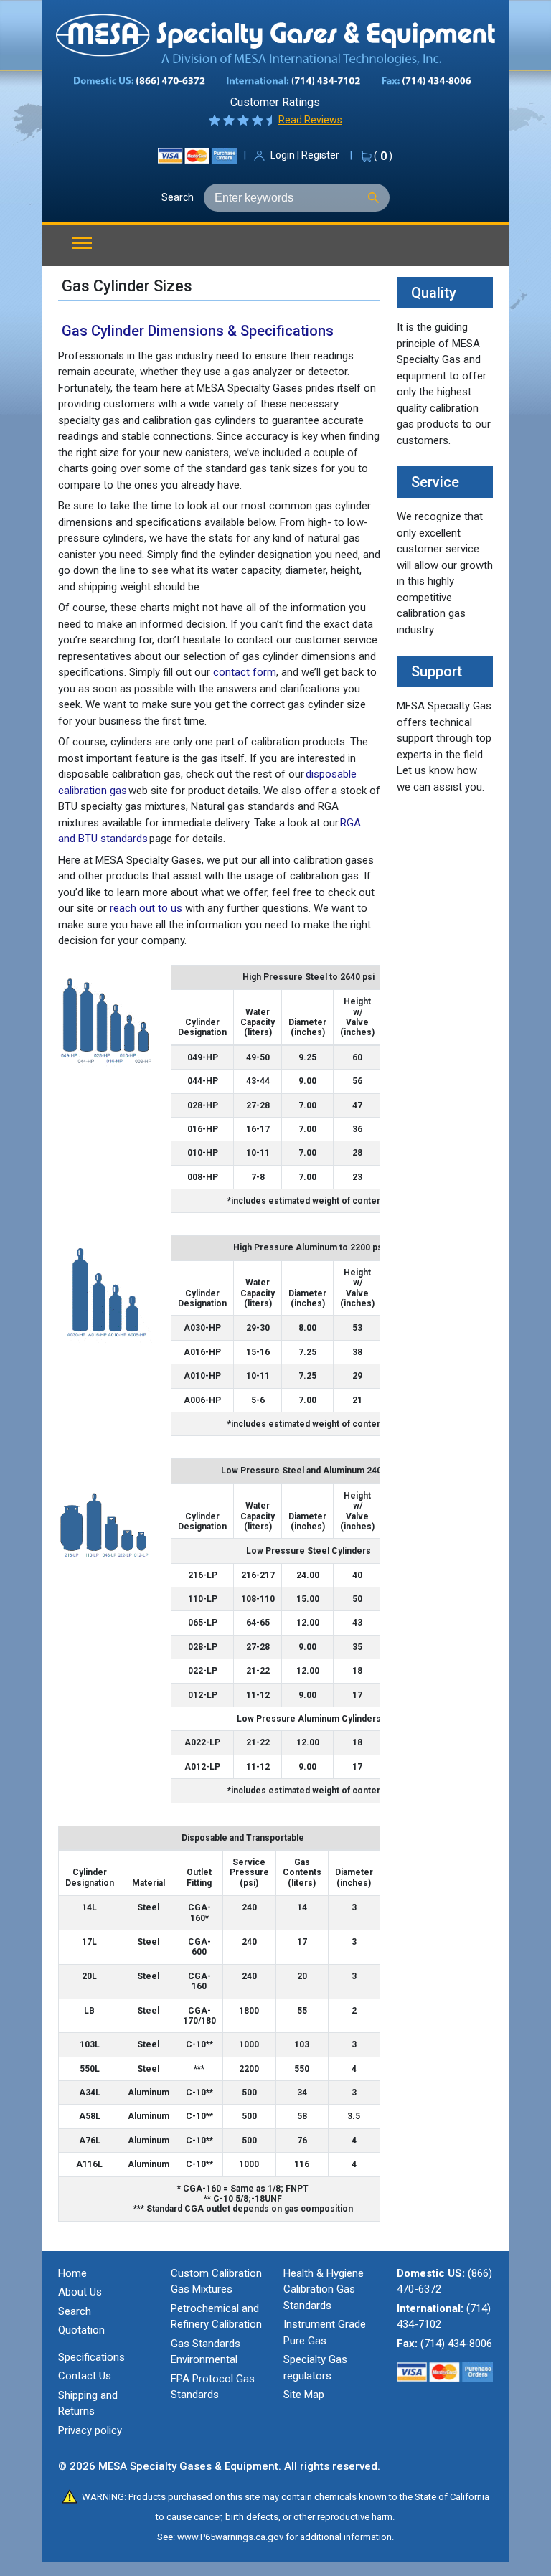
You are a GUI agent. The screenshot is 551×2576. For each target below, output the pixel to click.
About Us (80, 2292)
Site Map (304, 2395)
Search (178, 197)
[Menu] (77, 244)
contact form (245, 672)
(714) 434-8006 (456, 2344)
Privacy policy (90, 2430)
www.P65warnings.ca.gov (230, 2537)
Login (283, 155)
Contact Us (85, 2376)
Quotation (81, 2330)
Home (72, 2273)
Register (320, 155)
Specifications (91, 2357)
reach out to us (146, 908)
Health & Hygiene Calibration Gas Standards (324, 2289)
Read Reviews (310, 120)
